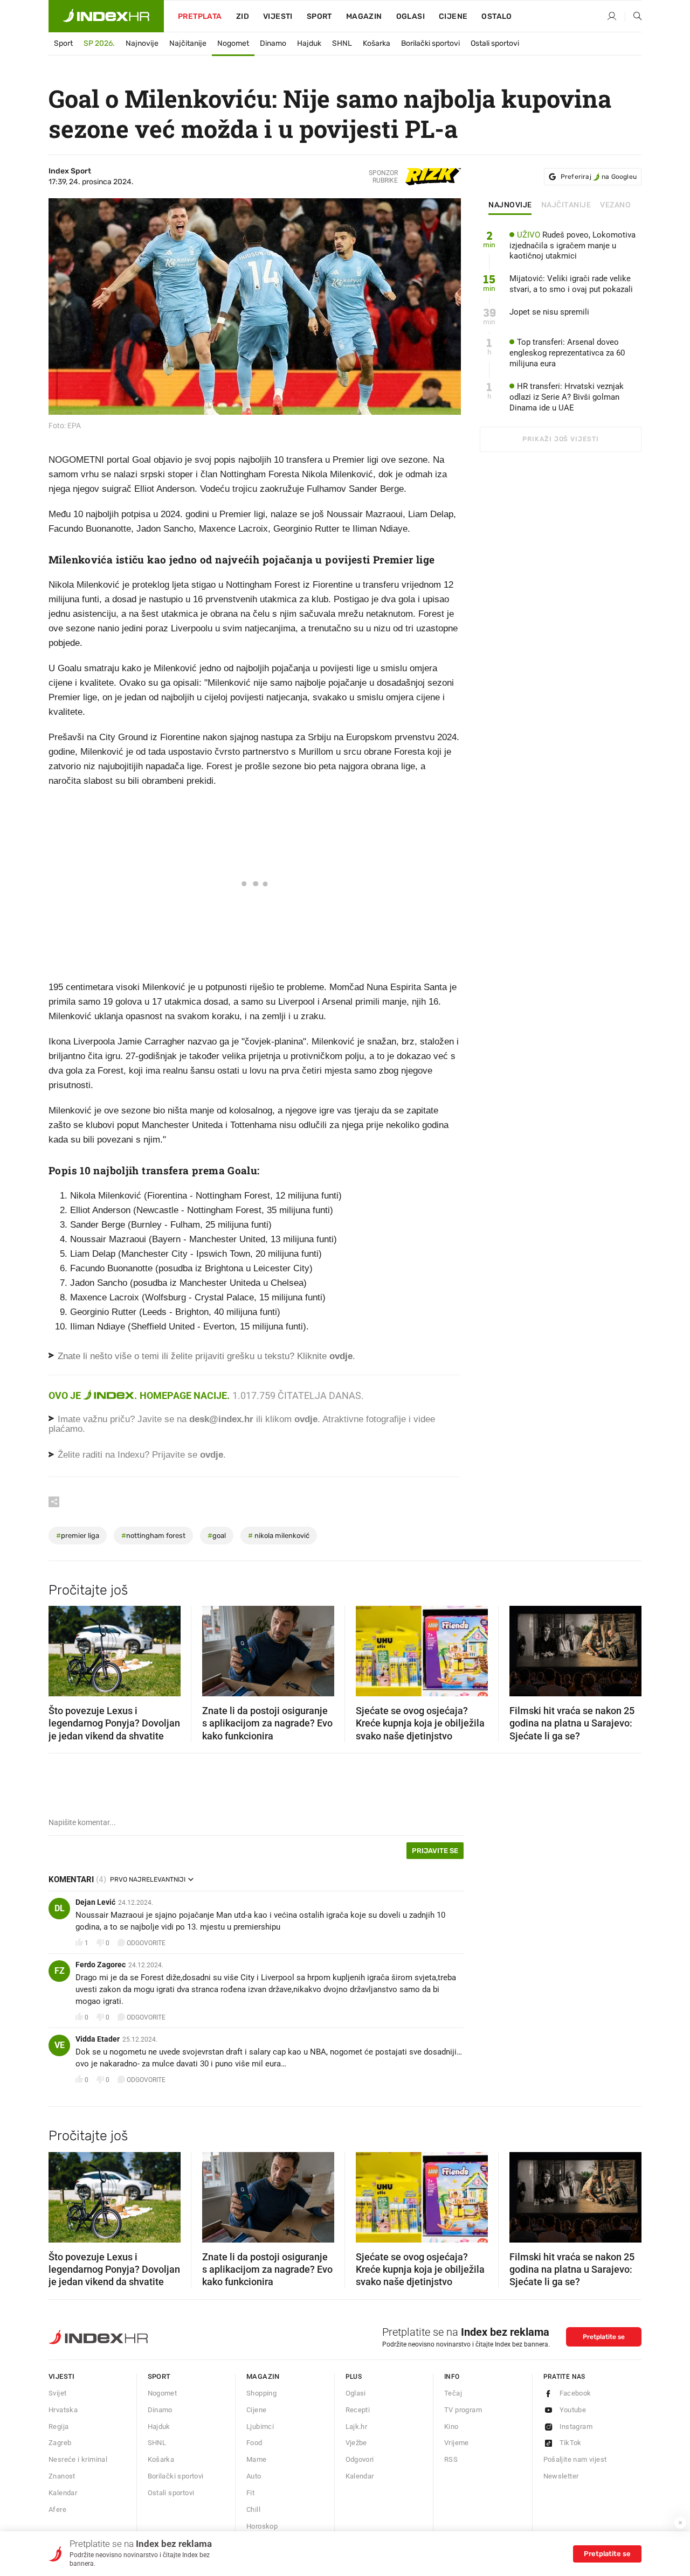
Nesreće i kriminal (78, 2459)
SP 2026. (99, 43)
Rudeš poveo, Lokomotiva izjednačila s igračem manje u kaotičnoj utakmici (572, 246)
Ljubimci (260, 2427)
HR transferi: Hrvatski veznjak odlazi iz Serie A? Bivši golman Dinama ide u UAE (567, 397)
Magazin (263, 2376)
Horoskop (262, 2526)
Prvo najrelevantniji (148, 1879)
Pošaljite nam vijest (575, 2459)
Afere (57, 2509)
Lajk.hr (357, 2427)
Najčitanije (188, 43)
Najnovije (142, 43)
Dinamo (273, 43)
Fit (250, 2493)
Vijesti (278, 16)
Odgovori (360, 2459)
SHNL (342, 43)
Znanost (62, 2476)
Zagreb (60, 2443)
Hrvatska (63, 2410)
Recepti (358, 2410)
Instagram (576, 2427)
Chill (253, 2509)
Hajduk (309, 43)
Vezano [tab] (615, 205)
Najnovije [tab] (510, 205)
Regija (58, 2427)
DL (60, 1908)
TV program (463, 2410)
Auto (254, 2476)
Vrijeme (457, 2443)
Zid (243, 16)
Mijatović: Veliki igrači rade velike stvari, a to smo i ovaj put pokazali (571, 284)
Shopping (261, 2393)
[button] (62, 1648)
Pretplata (200, 16)
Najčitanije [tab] (566, 205)
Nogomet (233, 43)
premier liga (78, 1536)
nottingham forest (153, 1536)
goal (217, 1536)
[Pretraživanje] (633, 17)
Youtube (573, 2410)
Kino (451, 2427)
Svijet (57, 2393)
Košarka (377, 43)
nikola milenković (279, 1536)
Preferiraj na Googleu (599, 177)
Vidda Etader (98, 2039)
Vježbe (356, 2443)
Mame (257, 2459)
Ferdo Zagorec (101, 1965)
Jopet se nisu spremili (549, 312)
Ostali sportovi (495, 43)
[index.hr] (106, 16)
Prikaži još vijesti (560, 439)
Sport (319, 16)
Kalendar (63, 2493)
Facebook (575, 2393)
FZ (60, 1971)
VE (60, 2045)
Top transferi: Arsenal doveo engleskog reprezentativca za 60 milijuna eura (567, 353)
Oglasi (410, 16)
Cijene (453, 16)
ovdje (306, 1419)
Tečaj (453, 2393)
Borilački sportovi (430, 43)
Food (254, 2443)
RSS (451, 2459)
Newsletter (561, 2476)
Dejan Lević (95, 1902)
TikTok (571, 2443)
